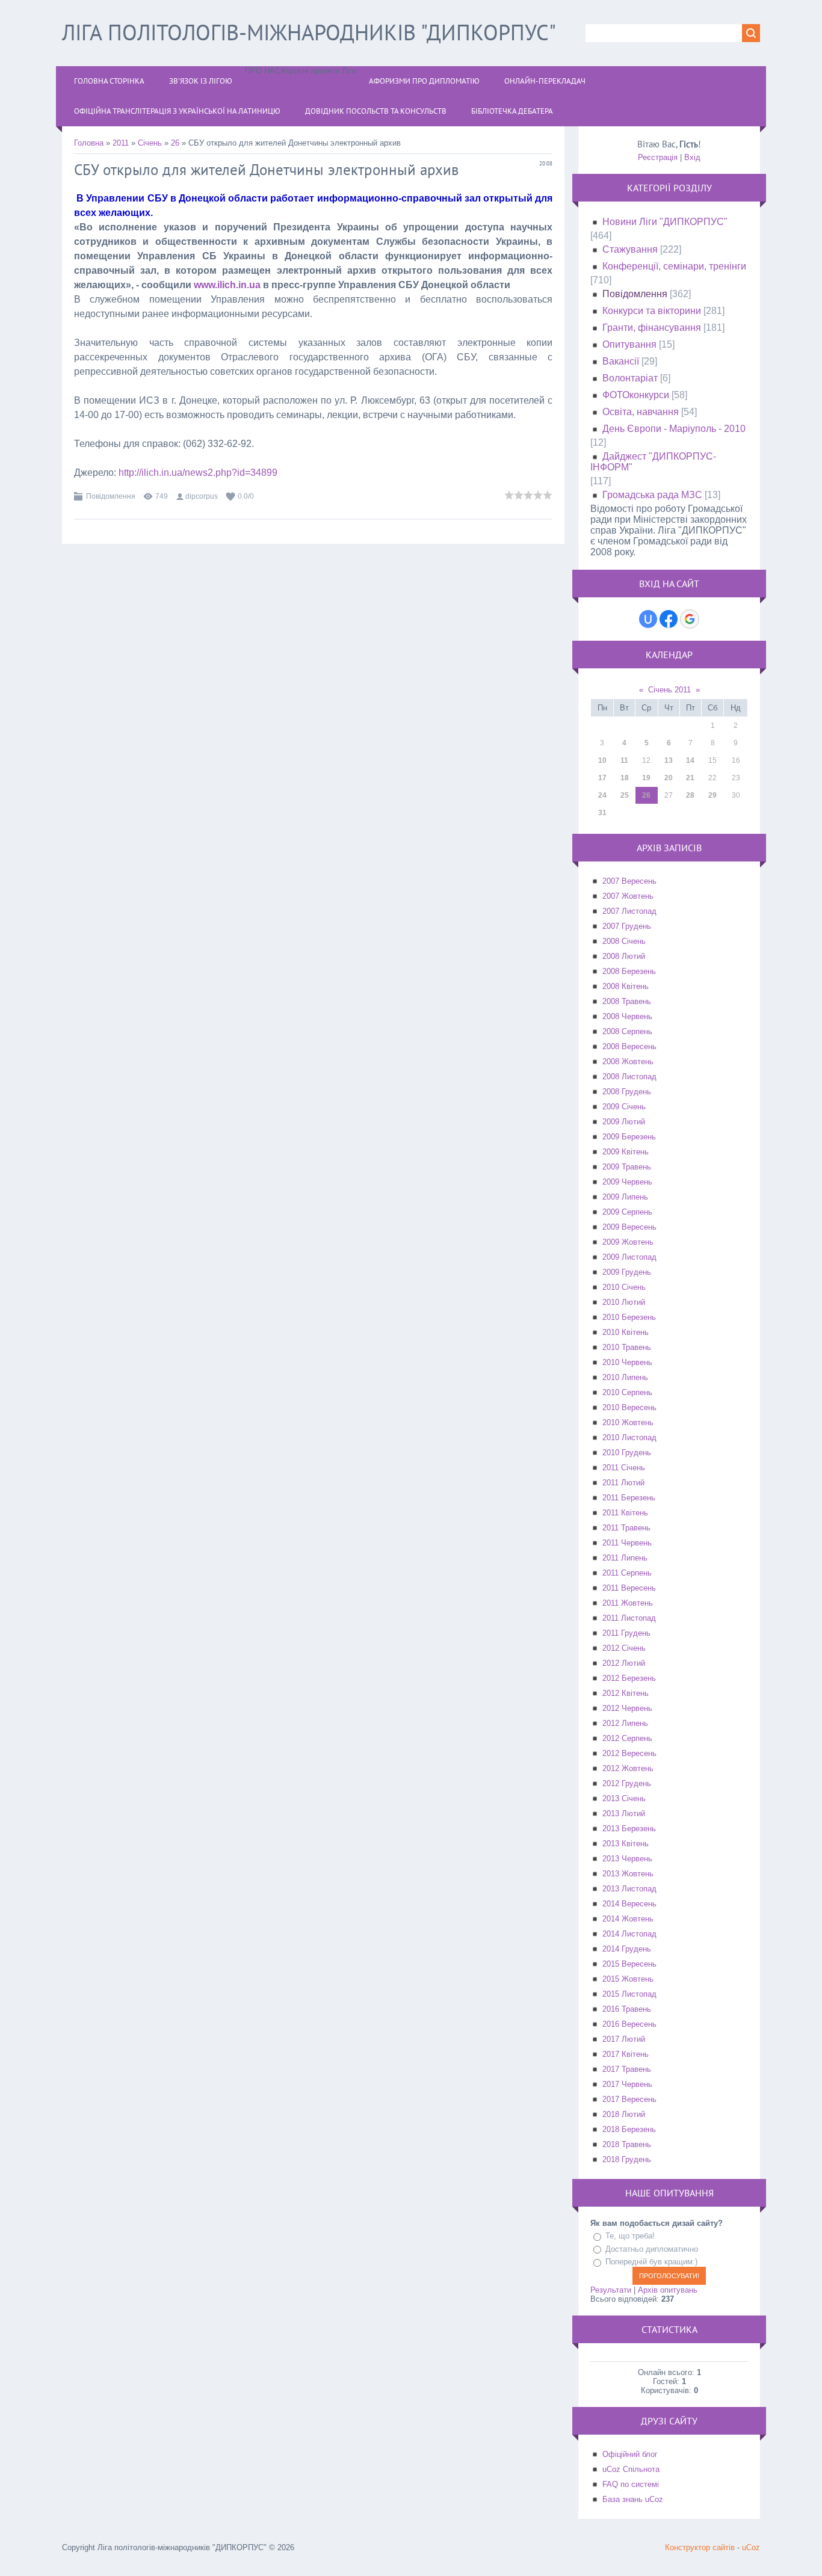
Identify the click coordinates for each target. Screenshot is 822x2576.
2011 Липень (625, 1558)
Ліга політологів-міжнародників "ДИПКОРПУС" (309, 32)
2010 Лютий (624, 1302)
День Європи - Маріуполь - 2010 (674, 429)
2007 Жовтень (628, 896)
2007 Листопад (629, 911)
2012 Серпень (627, 1738)
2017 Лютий (624, 2039)
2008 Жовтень (628, 1062)
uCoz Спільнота (631, 2469)
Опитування (629, 344)
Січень (150, 143)
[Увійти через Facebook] (669, 619)
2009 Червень (627, 1182)
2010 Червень (627, 1362)
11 (624, 760)
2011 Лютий (623, 1483)
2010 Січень (624, 1287)
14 (690, 760)
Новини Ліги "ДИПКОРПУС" (665, 222)
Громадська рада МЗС (652, 495)
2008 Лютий (624, 956)
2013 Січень (624, 1798)
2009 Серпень (627, 1212)
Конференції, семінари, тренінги (674, 266)
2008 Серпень (627, 1031)
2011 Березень (629, 1498)
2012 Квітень (626, 1693)
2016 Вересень (629, 2024)
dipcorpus (202, 496)
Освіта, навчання (641, 412)
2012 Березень (629, 1678)
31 (602, 813)
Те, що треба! (630, 2236)
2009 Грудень (627, 1272)
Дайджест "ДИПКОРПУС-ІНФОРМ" (653, 462)
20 (669, 778)
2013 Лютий (624, 1813)
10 (602, 760)
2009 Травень (627, 1167)
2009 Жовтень (628, 1242)
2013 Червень (627, 1859)
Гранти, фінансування (652, 328)
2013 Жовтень (628, 1874)
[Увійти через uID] (648, 619)
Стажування (630, 249)
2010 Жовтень (628, 1422)
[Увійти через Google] (690, 619)
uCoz (751, 2547)
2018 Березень (629, 2129)
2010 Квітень (626, 1332)
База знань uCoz (633, 2499)
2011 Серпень (627, 1573)
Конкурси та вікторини (652, 311)
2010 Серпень (627, 1392)
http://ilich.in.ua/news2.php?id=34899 (198, 473)
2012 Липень (625, 1723)
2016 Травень (627, 2009)
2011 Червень (627, 1543)
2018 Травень (627, 2144)
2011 (121, 143)
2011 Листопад (629, 1618)
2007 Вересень (629, 881)
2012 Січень (624, 1648)
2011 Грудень (626, 1633)
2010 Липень (625, 1377)
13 (669, 760)
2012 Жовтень (628, 1768)
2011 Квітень (625, 1513)
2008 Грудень (627, 1092)
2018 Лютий (624, 2114)
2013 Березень (629, 1829)
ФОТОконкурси (636, 395)
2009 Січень (624, 1107)
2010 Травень (627, 1347)
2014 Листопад (629, 1934)
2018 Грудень (627, 2159)
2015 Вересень (629, 1964)
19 (646, 778)
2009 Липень (625, 1197)
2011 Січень (624, 1468)
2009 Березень (629, 1137)
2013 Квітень (626, 1844)
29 (712, 795)
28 (690, 795)
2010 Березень (629, 1317)
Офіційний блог (630, 2454)
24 (602, 795)
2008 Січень (624, 941)
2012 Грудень (627, 1783)
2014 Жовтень (628, 1919)
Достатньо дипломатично (652, 2249)
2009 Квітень (626, 1152)
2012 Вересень (629, 1753)
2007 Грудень (627, 926)
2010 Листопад (629, 1437)
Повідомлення (111, 496)
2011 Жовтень (628, 1603)
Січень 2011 (669, 690)
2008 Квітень (626, 986)
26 (175, 143)
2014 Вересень (629, 1904)
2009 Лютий (624, 1122)
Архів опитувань (668, 2290)
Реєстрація (658, 157)
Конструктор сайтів (700, 2547)
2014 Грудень (627, 1949)
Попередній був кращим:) (651, 2262)
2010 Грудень (627, 1453)
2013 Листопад (629, 1889)
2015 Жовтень (628, 1979)
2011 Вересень (629, 1588)
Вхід (692, 157)
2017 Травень (627, 2069)
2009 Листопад (629, 1257)
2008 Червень (627, 1016)
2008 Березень (629, 971)
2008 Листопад (629, 1077)
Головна (89, 143)
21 (690, 778)
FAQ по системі (631, 2484)
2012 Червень (627, 1708)
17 (602, 778)
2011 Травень (626, 1528)
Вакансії (621, 361)
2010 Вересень (629, 1407)
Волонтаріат (630, 378)
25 (625, 795)
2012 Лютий (624, 1663)
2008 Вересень (629, 1046)
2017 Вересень (629, 2099)
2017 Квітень (626, 2054)
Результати (611, 2290)
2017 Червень (627, 2084)
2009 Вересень (629, 1227)
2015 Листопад (629, 1994)
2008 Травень (627, 1001)
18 (625, 778)
